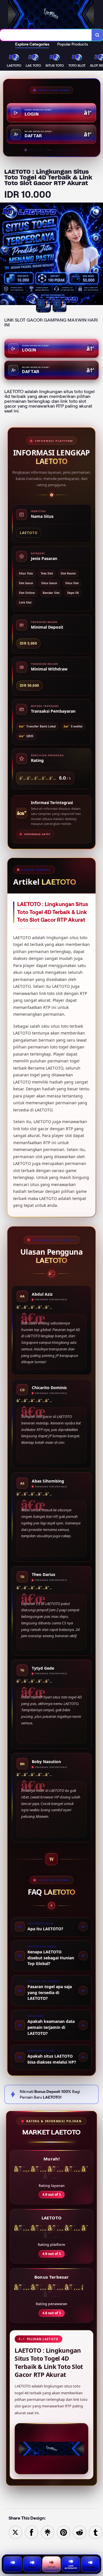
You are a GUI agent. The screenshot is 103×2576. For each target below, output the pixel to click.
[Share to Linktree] (47, 2532)
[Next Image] (98, 255)
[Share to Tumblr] (96, 2532)
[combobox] (46, 35)
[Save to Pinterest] (64, 2532)
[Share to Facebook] (31, 2532)
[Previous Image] (5, 255)
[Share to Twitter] (15, 2532)
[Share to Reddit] (80, 2532)
